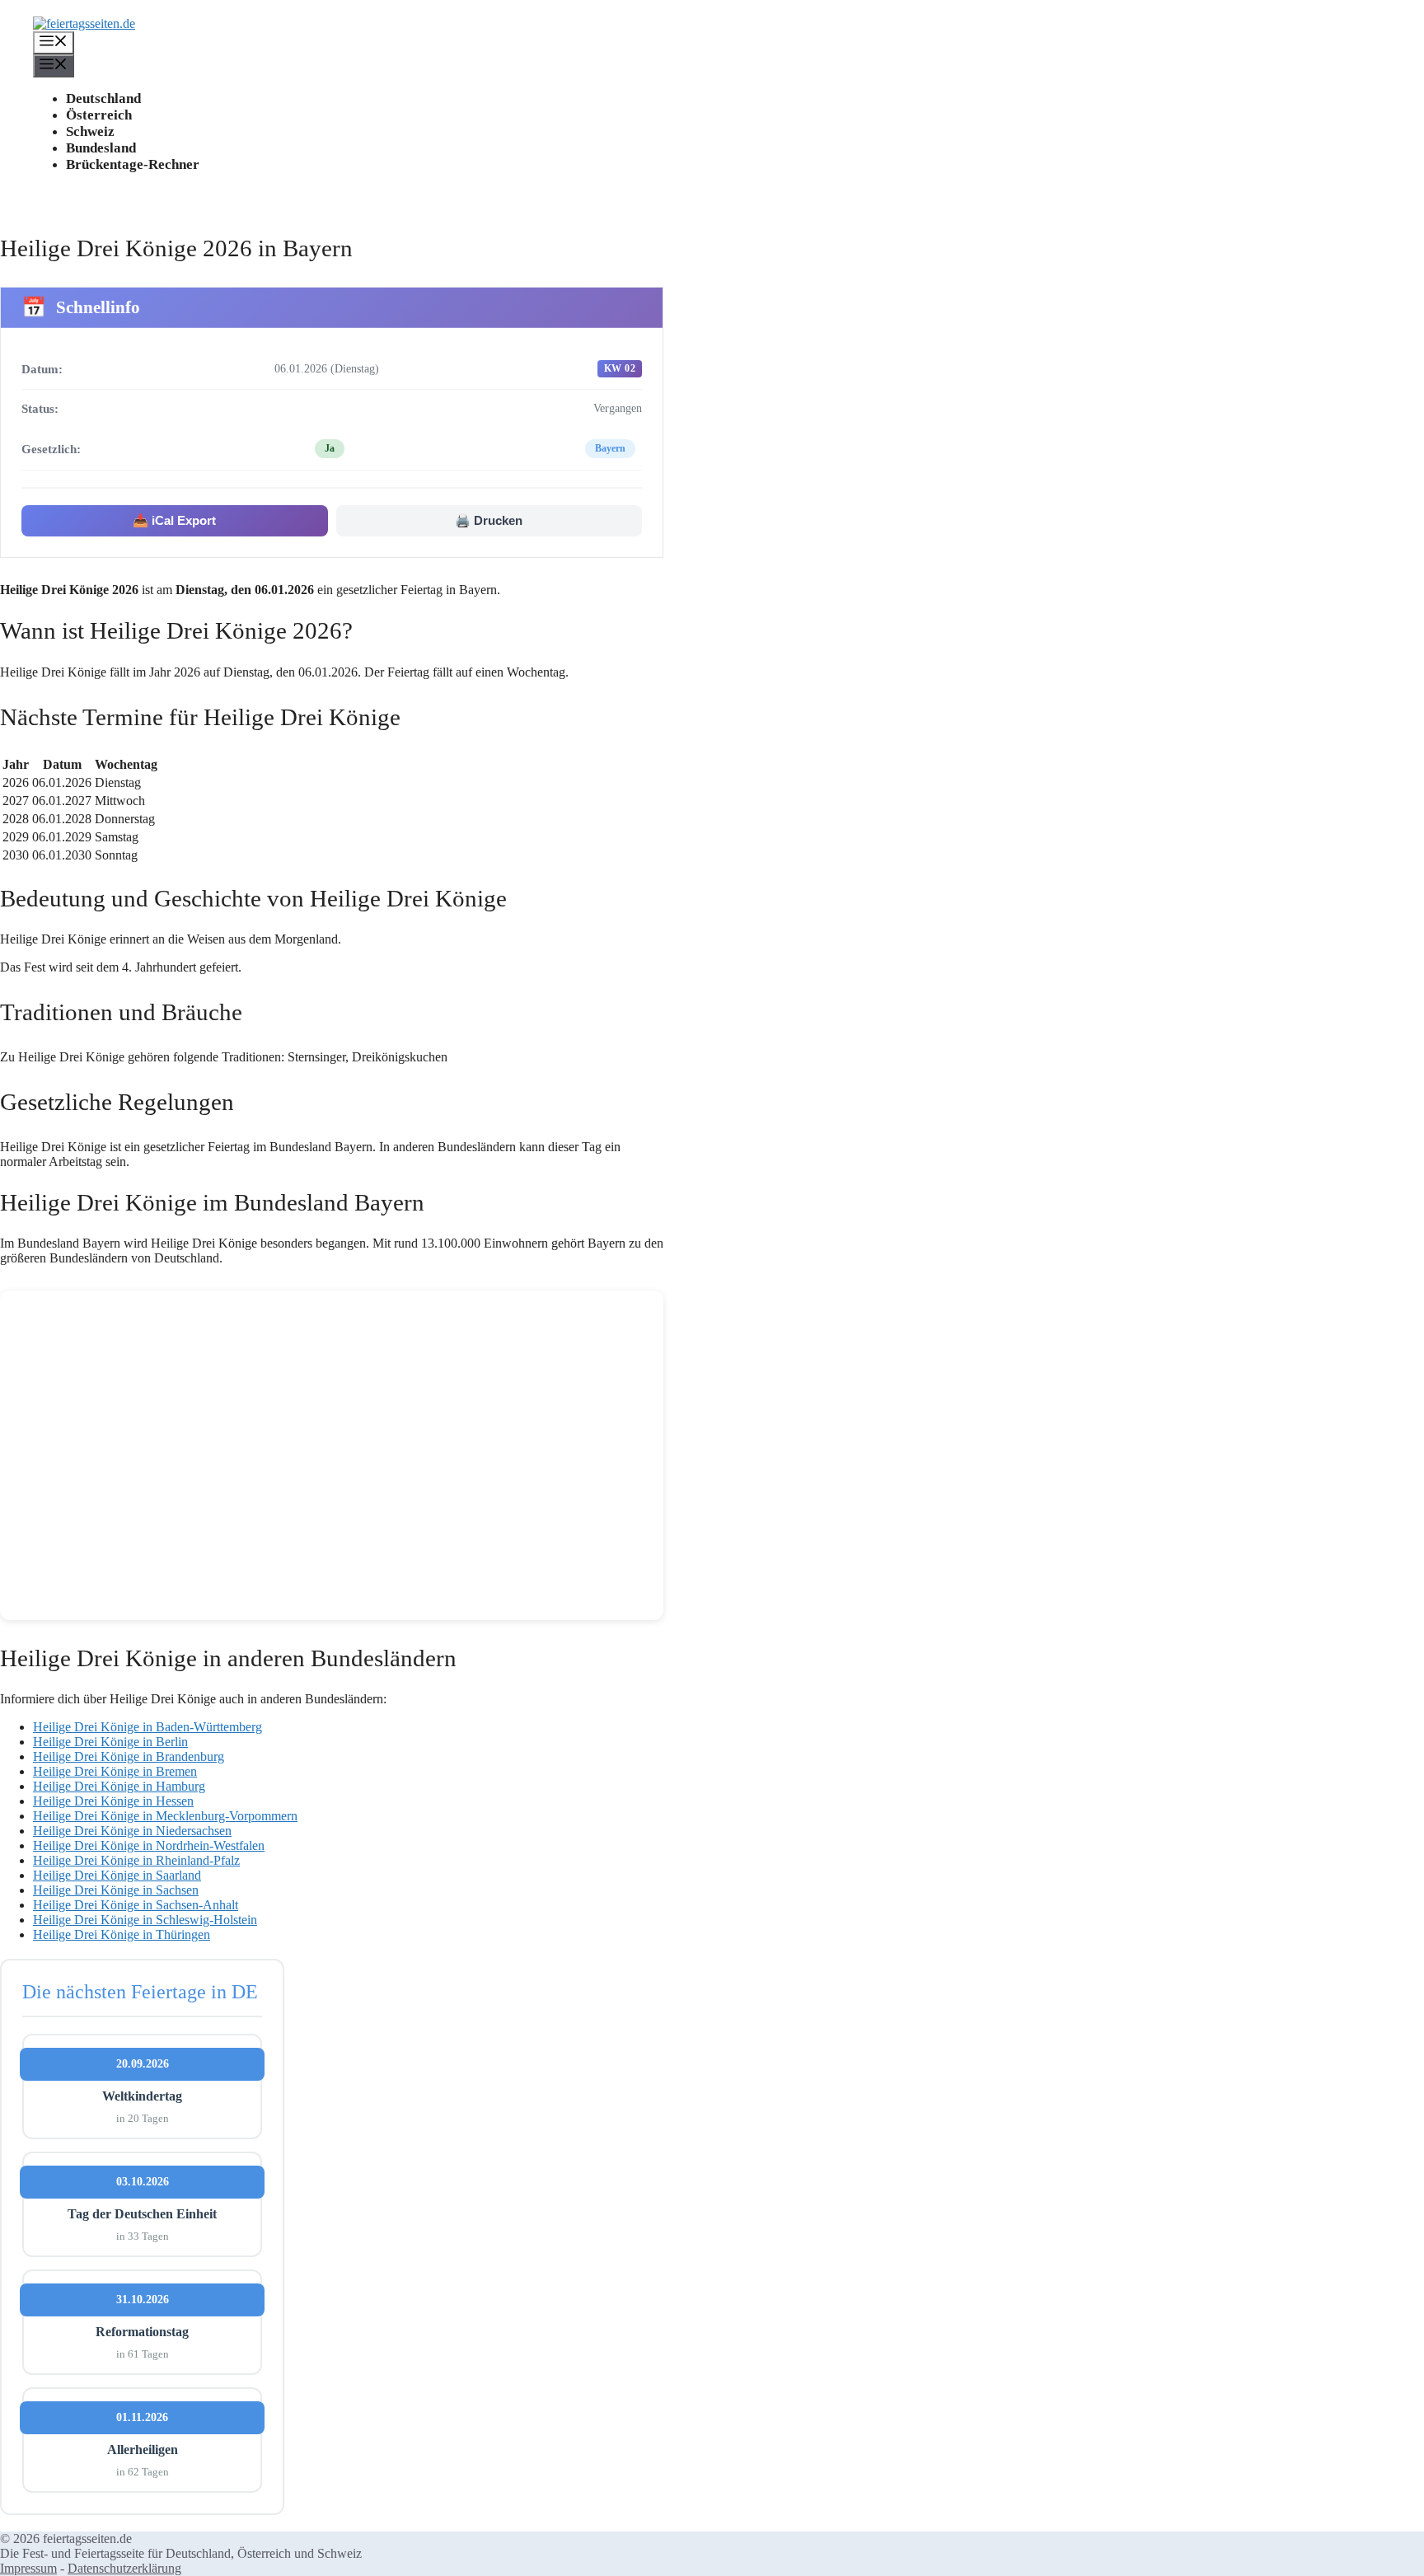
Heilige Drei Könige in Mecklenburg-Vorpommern (165, 1816)
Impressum (28, 2568)
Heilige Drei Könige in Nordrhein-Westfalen (149, 1845)
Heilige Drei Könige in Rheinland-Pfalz (136, 1860)
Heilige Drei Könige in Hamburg (119, 1786)
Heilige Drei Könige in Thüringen (122, 1934)
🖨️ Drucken (489, 520)
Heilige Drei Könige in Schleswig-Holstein (145, 1920)
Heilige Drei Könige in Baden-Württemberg (148, 1727)
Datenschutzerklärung (124, 2568)
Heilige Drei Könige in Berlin (110, 1742)
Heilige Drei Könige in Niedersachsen (132, 1831)
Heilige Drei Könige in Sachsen (116, 1890)
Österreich (99, 115)
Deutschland (103, 98)
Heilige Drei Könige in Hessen (113, 1801)
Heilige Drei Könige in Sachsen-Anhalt (136, 1905)
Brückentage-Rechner (133, 164)
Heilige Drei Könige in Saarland (117, 1875)
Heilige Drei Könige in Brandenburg (129, 1756)
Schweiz (90, 131)
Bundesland (101, 148)
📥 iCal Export (174, 520)
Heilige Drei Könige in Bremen (115, 1771)
